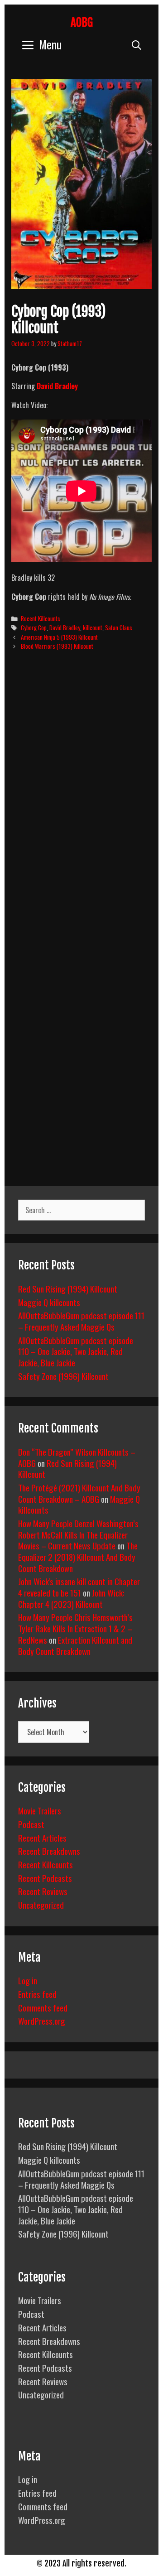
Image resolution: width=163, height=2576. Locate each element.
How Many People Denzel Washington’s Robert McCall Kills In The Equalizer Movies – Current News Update (78, 1534)
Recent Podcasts (45, 1878)
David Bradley (57, 386)
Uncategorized (41, 1905)
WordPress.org (42, 2021)
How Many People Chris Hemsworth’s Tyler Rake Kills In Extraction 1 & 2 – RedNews (75, 1628)
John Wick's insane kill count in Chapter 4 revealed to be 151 (79, 1587)
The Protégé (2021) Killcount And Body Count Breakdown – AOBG (79, 1493)
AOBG (82, 22)
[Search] (137, 44)
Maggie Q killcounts (49, 1302)
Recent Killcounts (41, 618)
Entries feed (37, 1994)
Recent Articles (42, 1838)
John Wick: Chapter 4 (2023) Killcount (71, 1598)
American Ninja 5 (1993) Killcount (59, 637)
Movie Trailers (40, 1810)
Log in (28, 1980)
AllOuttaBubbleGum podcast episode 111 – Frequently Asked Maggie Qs (81, 1321)
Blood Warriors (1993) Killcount (57, 646)
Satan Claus (119, 627)
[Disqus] (81, 796)
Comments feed (43, 2007)
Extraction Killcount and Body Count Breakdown (75, 1645)
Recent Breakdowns (49, 1851)
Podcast (31, 1824)
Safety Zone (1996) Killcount (63, 1376)
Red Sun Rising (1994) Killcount (68, 1288)
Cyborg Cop (34, 627)
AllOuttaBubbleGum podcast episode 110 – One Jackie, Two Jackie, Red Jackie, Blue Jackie (76, 1351)
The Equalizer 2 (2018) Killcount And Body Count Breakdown (78, 1556)
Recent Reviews (43, 1891)
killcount (93, 627)
